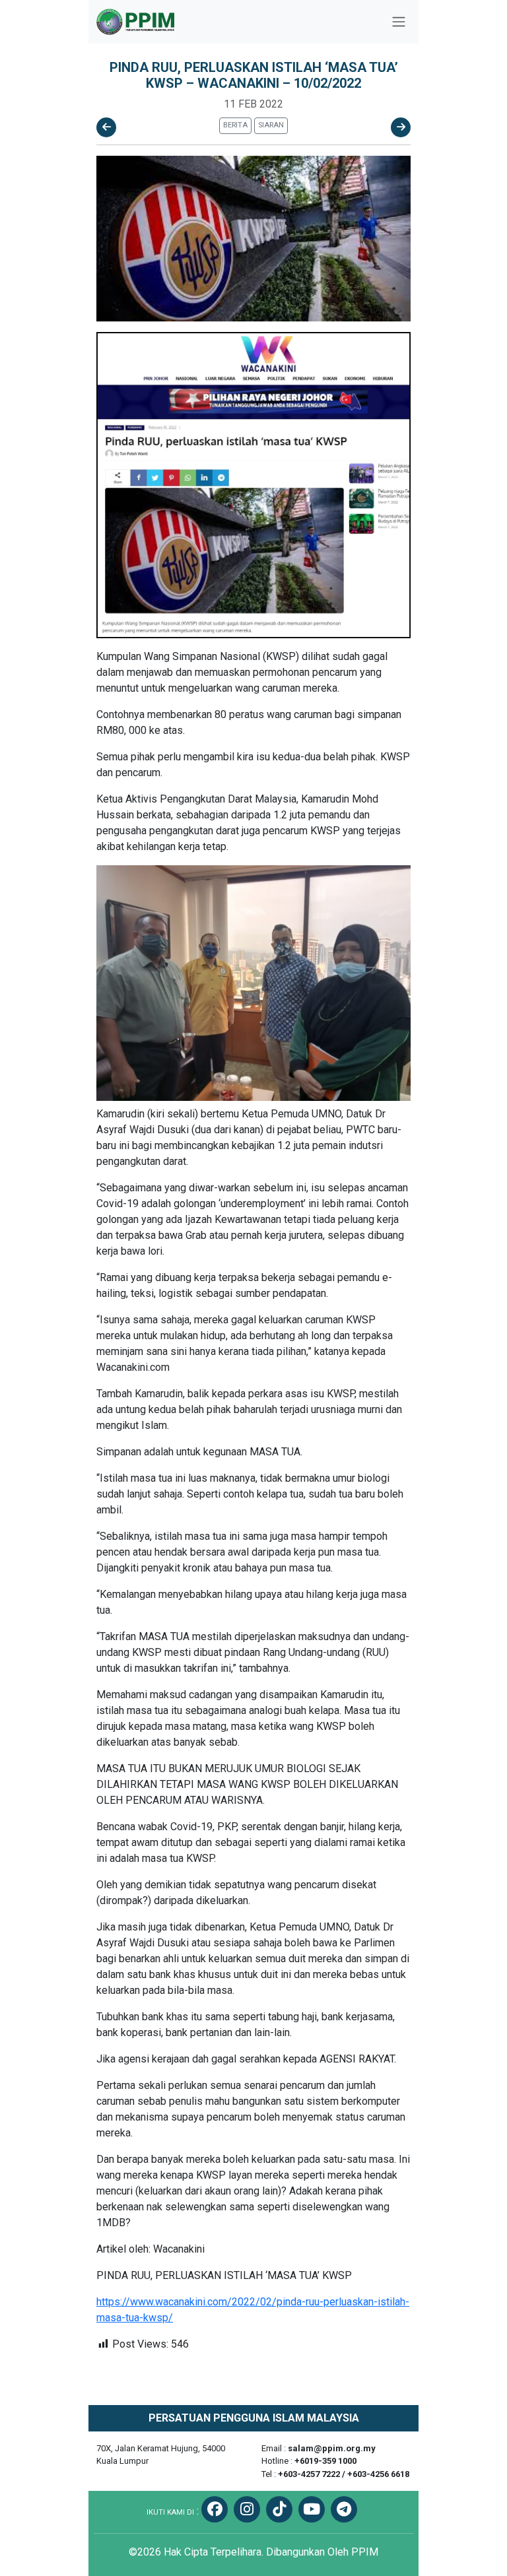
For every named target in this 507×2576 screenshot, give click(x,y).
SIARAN (271, 125)
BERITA (235, 125)
